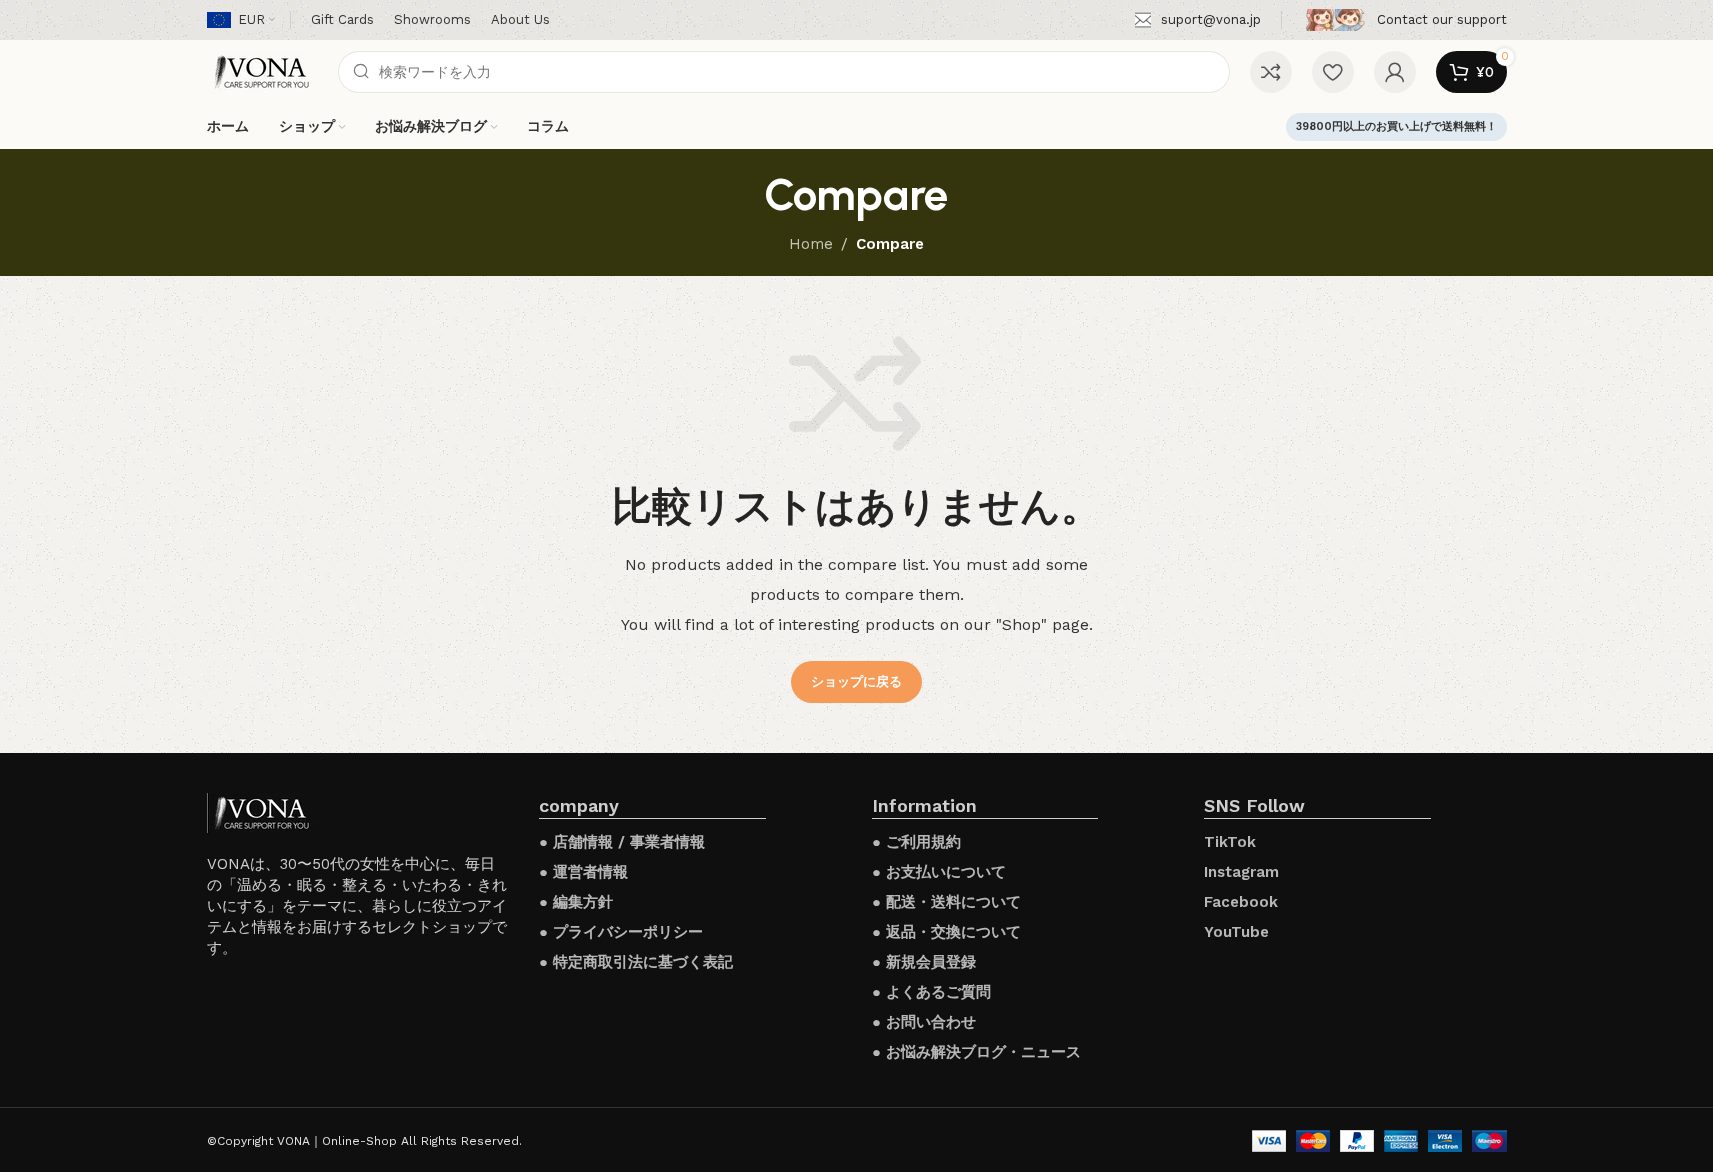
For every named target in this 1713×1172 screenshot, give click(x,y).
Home (811, 244)
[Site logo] (262, 71)
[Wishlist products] (1333, 72)
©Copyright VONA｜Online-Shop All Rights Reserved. (364, 1141)
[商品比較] (1271, 72)
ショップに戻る (856, 681)
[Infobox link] (1198, 20)
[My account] (1395, 72)
